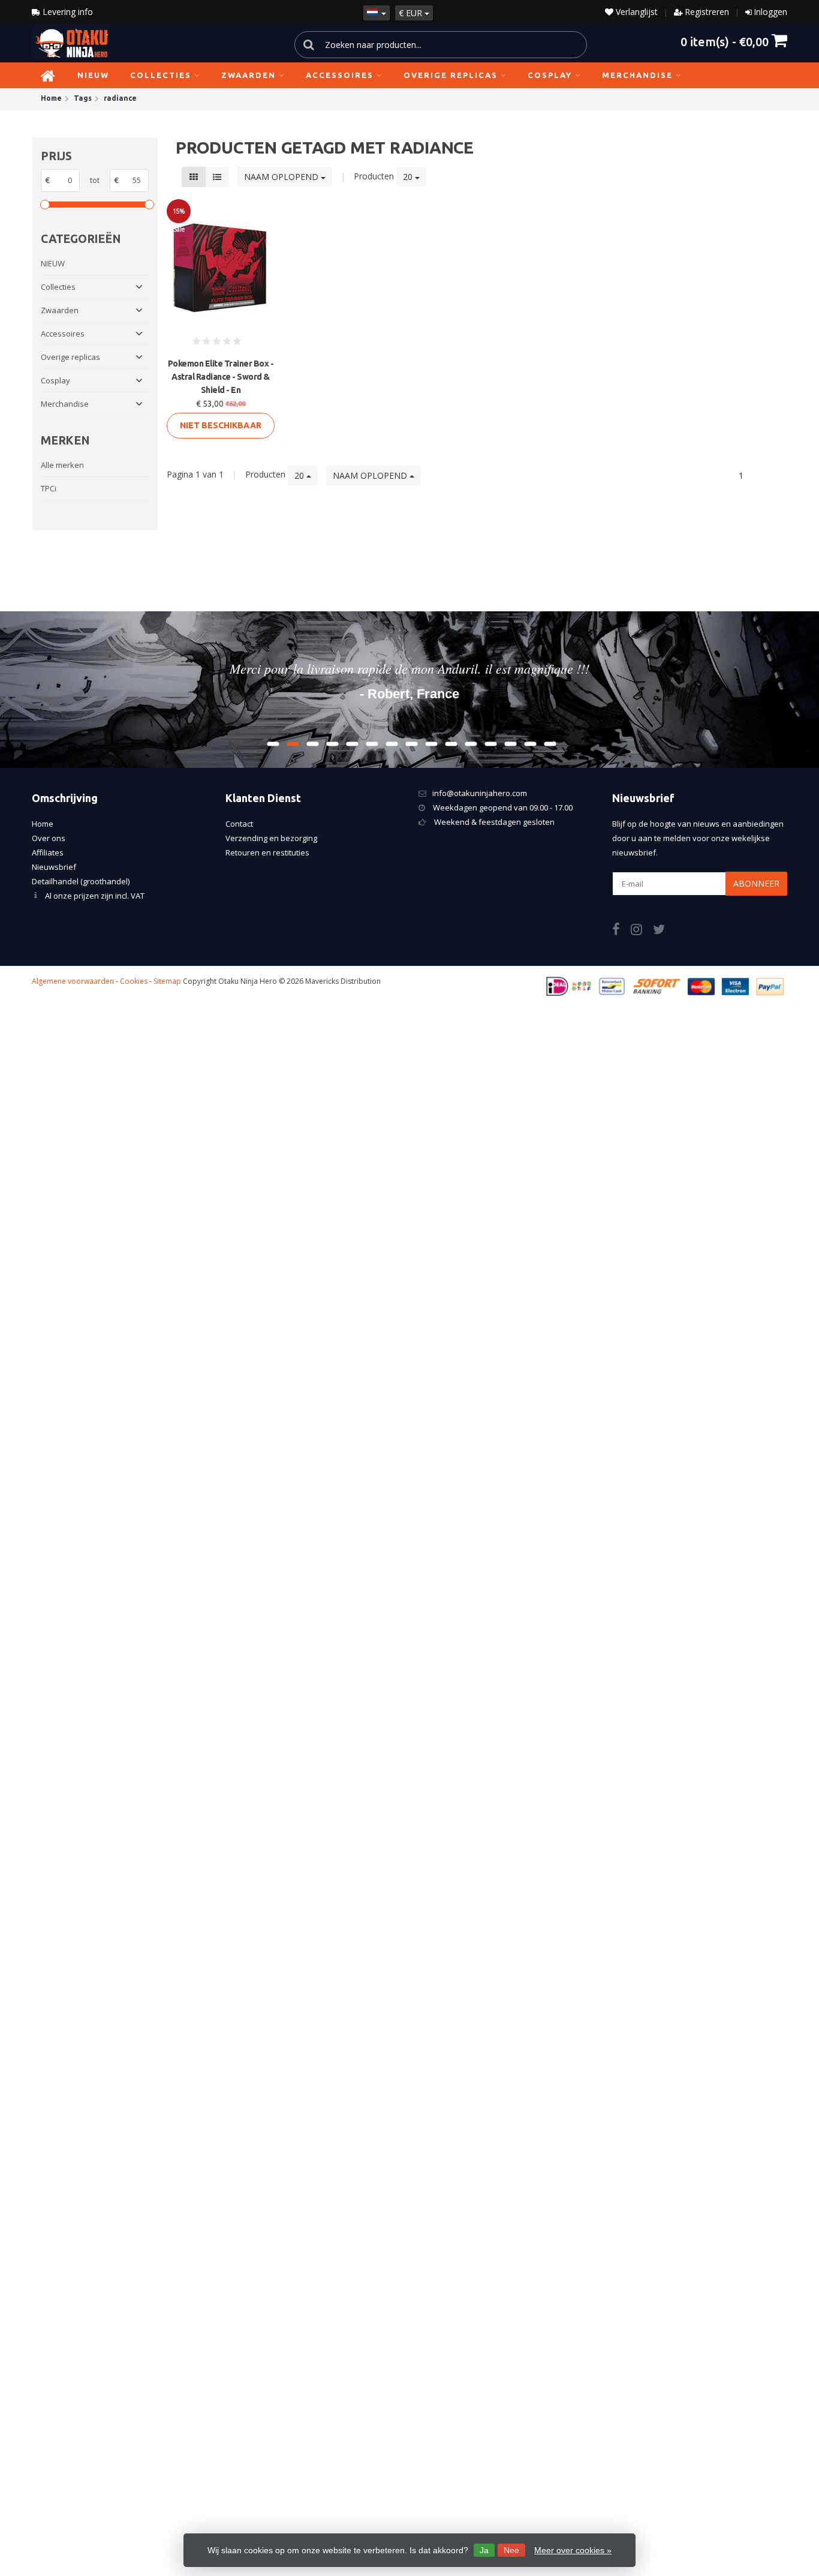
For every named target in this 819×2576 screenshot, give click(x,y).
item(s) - (725, 41)
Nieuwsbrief (54, 867)
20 (409, 177)
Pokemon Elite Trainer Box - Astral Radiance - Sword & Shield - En (221, 377)
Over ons (49, 838)
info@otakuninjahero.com (480, 793)
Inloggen (770, 12)
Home (43, 824)
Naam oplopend (282, 177)
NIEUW (93, 75)
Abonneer (756, 883)
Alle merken (62, 465)
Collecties (161, 75)
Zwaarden (249, 75)
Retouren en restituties (267, 852)
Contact (239, 824)
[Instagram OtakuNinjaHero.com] (642, 931)
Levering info (67, 12)
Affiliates (48, 852)
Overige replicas (451, 75)
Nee (511, 2550)
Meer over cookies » (573, 2550)
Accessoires (340, 75)
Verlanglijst (636, 12)
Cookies (134, 981)
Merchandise (637, 75)
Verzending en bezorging (271, 838)
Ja (484, 2550)
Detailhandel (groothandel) (81, 881)
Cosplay (550, 75)
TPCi (49, 488)
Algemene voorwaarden (73, 981)
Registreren (707, 12)
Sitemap (167, 981)
